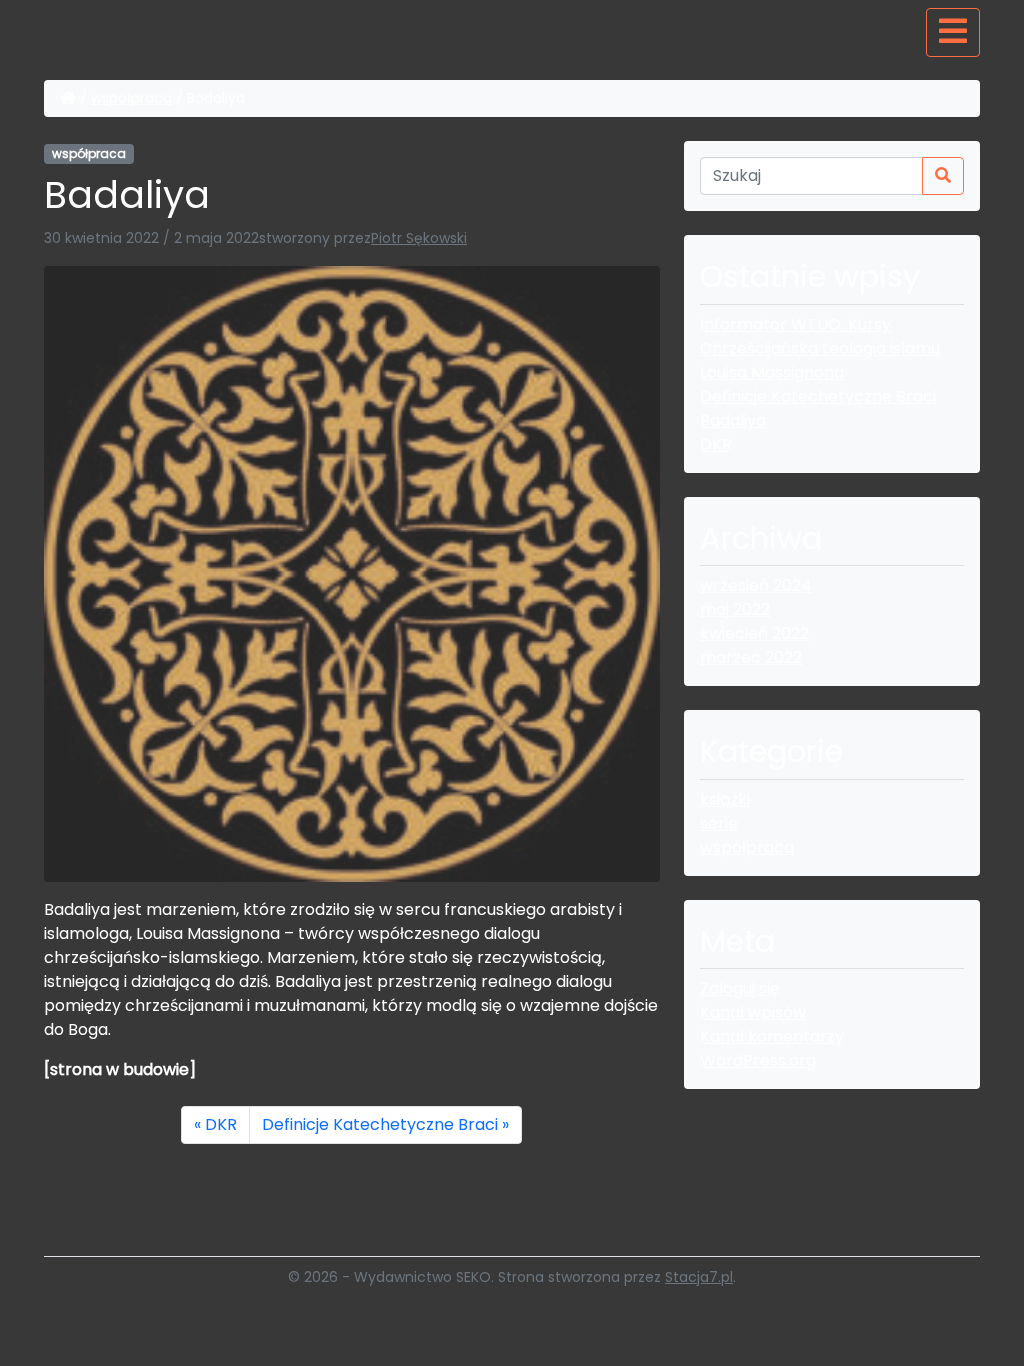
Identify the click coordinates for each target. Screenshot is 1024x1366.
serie (719, 823)
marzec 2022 (751, 657)
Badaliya (733, 420)
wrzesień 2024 (756, 585)
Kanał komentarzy (772, 1036)
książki (725, 799)
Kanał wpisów (753, 1012)
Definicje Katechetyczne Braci (380, 1124)
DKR (221, 1124)
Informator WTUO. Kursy (795, 324)
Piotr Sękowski (419, 238)
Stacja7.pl (699, 1277)
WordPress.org (758, 1060)
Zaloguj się (740, 988)
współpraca (131, 98)
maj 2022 (735, 609)
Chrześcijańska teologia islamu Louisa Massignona (820, 360)
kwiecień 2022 (754, 633)
